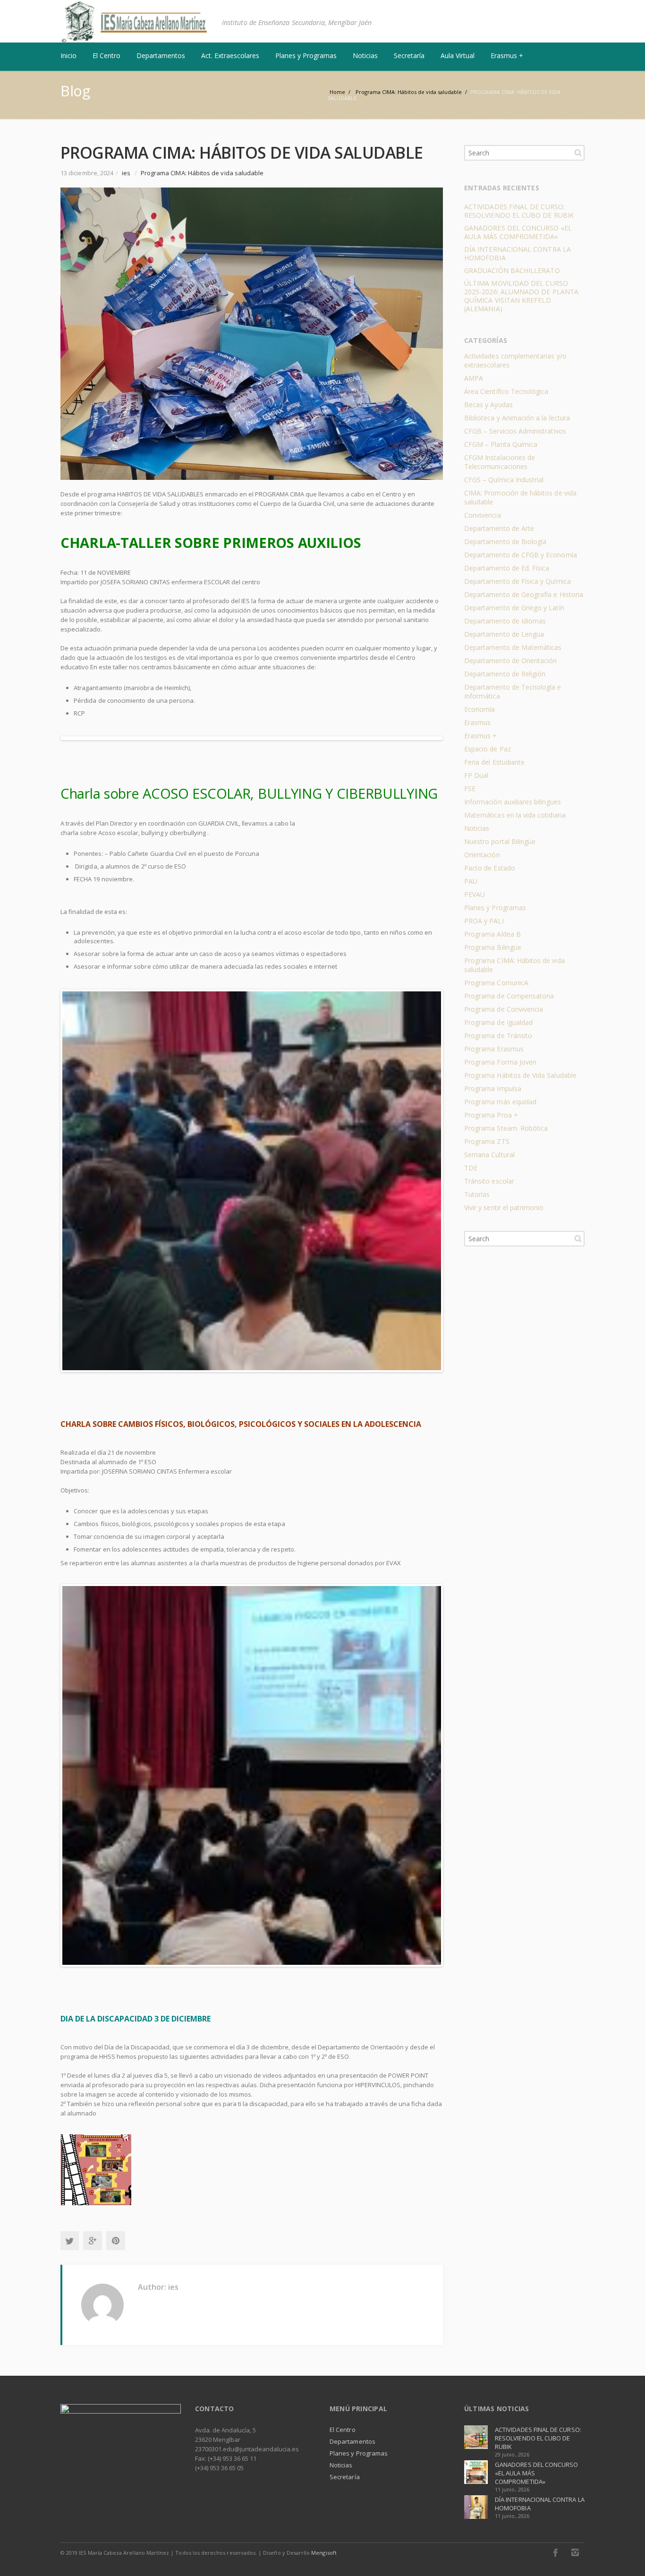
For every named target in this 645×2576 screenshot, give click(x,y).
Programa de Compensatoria (509, 996)
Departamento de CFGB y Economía (521, 555)
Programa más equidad (500, 1102)
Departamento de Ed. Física (507, 568)
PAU (471, 881)
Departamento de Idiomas (505, 621)
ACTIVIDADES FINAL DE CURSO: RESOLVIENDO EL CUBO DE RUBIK (519, 211)
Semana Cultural (489, 1155)
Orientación (482, 855)
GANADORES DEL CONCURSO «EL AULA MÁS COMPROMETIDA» (518, 232)
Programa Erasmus (494, 1049)
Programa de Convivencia (504, 1009)
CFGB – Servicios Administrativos (515, 431)
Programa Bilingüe (493, 947)
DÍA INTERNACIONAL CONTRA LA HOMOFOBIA (518, 253)
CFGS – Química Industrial (504, 480)
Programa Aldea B (492, 934)
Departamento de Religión (505, 674)
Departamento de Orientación (511, 661)
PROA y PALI (484, 921)
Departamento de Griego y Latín (514, 608)
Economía (480, 709)
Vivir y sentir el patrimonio (504, 1207)
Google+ (93, 2241)
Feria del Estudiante (494, 762)
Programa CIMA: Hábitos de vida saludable (202, 173)
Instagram (575, 2552)
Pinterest (116, 2241)
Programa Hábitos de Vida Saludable (520, 1075)
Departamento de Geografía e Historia (524, 594)
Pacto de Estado (490, 868)
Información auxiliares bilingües (513, 802)
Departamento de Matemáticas (513, 647)
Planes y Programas (495, 908)
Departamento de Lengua (504, 634)
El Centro (343, 2430)
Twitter (69, 2241)
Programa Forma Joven (500, 1062)
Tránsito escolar (489, 1181)
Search (578, 153)
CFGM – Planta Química (501, 444)
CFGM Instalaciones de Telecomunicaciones (500, 462)
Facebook (555, 2552)
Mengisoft (324, 2553)
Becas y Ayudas (488, 405)
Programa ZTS (487, 1141)
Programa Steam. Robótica (506, 1128)
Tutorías (477, 1194)
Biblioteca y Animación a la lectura (517, 418)
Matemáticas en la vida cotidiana (515, 815)
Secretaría (345, 2477)
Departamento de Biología (505, 542)
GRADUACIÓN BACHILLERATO (512, 270)
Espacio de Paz (488, 749)
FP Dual (476, 775)
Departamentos (352, 2441)
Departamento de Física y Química (518, 581)
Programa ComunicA (496, 983)
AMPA (474, 378)
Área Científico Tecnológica (506, 391)
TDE (471, 1168)
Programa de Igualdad (498, 1022)
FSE (470, 789)
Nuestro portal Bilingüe (500, 841)
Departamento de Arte (499, 528)
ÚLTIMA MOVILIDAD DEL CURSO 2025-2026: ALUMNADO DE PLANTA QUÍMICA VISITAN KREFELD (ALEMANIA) (521, 296)
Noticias (477, 828)
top (626, 2557)
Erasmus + (481, 736)
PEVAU (475, 894)
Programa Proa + (491, 1115)
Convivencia (483, 515)
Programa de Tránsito (498, 1036)
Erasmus (477, 722)
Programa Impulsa (493, 1088)
